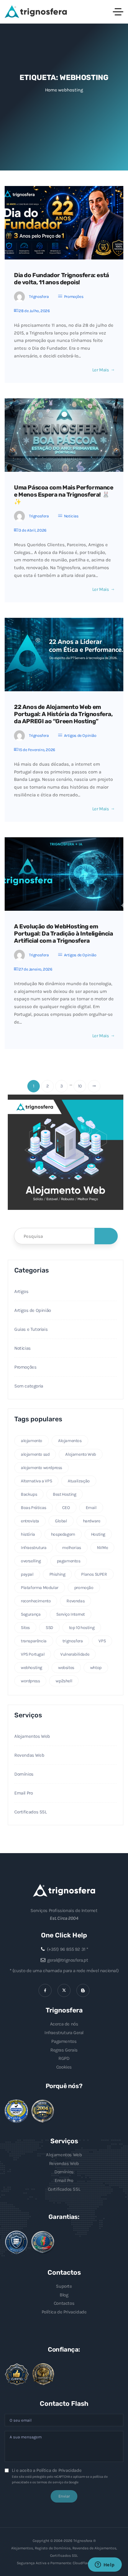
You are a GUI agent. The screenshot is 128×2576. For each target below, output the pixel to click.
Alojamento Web (80, 1454)
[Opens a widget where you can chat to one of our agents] (105, 2565)
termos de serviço (50, 2482)
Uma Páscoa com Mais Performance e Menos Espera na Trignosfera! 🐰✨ (64, 495)
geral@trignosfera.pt (68, 1960)
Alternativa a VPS (36, 1481)
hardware (92, 1521)
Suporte (64, 2286)
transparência (34, 1641)
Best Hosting (64, 1494)
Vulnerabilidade (75, 1654)
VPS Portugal (33, 1654)
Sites (25, 1628)
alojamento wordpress (41, 1468)
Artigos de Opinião (80, 735)
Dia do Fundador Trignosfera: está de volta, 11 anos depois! (62, 279)
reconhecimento (36, 1601)
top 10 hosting (82, 1628)
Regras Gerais (64, 2050)
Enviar (64, 2496)
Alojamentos (70, 1441)
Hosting (98, 1534)
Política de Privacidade (64, 2312)
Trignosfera (39, 297)
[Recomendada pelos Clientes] (17, 2375)
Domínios (24, 1774)
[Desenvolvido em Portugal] (43, 2242)
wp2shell (64, 1681)
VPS (102, 1641)
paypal (27, 1574)
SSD (49, 1628)
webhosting (32, 1668)
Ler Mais (101, 370)
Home (51, 90)
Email (91, 1508)
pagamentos (69, 1561)
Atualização (79, 1481)
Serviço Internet (71, 1614)
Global (61, 1521)
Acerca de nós (64, 2024)
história (28, 1534)
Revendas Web (29, 1755)
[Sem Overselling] (16, 2242)
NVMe (102, 1548)
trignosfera (73, 1641)
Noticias (71, 516)
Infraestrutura (34, 1548)
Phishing (57, 1574)
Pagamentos (64, 2041)
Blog (64, 2295)
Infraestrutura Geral (64, 2033)
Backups (29, 1494)
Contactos (64, 2303)
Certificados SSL (31, 1812)
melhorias (71, 1548)
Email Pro (23, 1793)
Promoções (74, 297)
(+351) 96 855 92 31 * (68, 1949)
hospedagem (63, 1534)
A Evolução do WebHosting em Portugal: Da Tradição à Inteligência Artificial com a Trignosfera (64, 934)
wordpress (30, 1681)
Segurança (31, 1614)
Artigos (21, 1291)
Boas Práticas (34, 1508)
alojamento (32, 1441)
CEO (66, 1508)
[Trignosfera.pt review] (16, 2111)
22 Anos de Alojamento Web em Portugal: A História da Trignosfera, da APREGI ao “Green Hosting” (63, 714)
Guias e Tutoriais (31, 1329)
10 (80, 1086)
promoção (84, 1588)
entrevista (30, 1521)
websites (66, 1668)
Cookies (64, 2067)
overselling (31, 1561)
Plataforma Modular (40, 1588)
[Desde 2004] (43, 2111)
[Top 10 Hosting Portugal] (43, 2374)
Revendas (75, 1601)
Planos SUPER (94, 1574)
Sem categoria (29, 1386)
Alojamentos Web (32, 1736)
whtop (96, 1668)
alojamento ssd (35, 1454)
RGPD (64, 2058)
